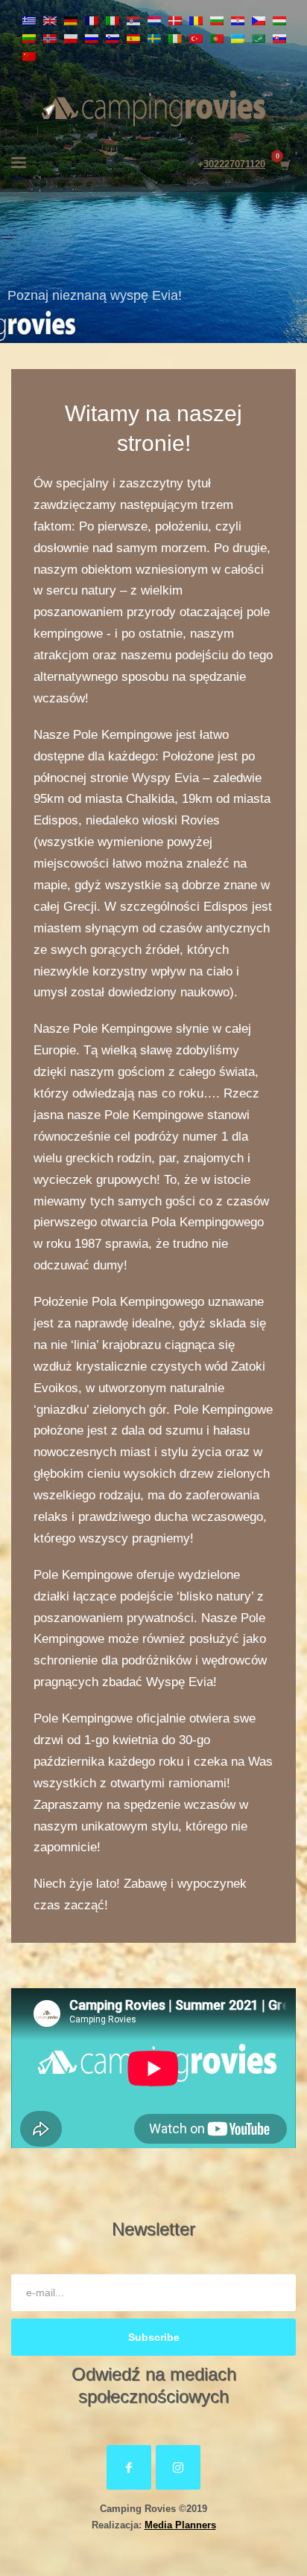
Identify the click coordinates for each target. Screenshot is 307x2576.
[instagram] (178, 2467)
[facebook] (129, 2467)
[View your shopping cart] (284, 165)
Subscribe (154, 2337)
